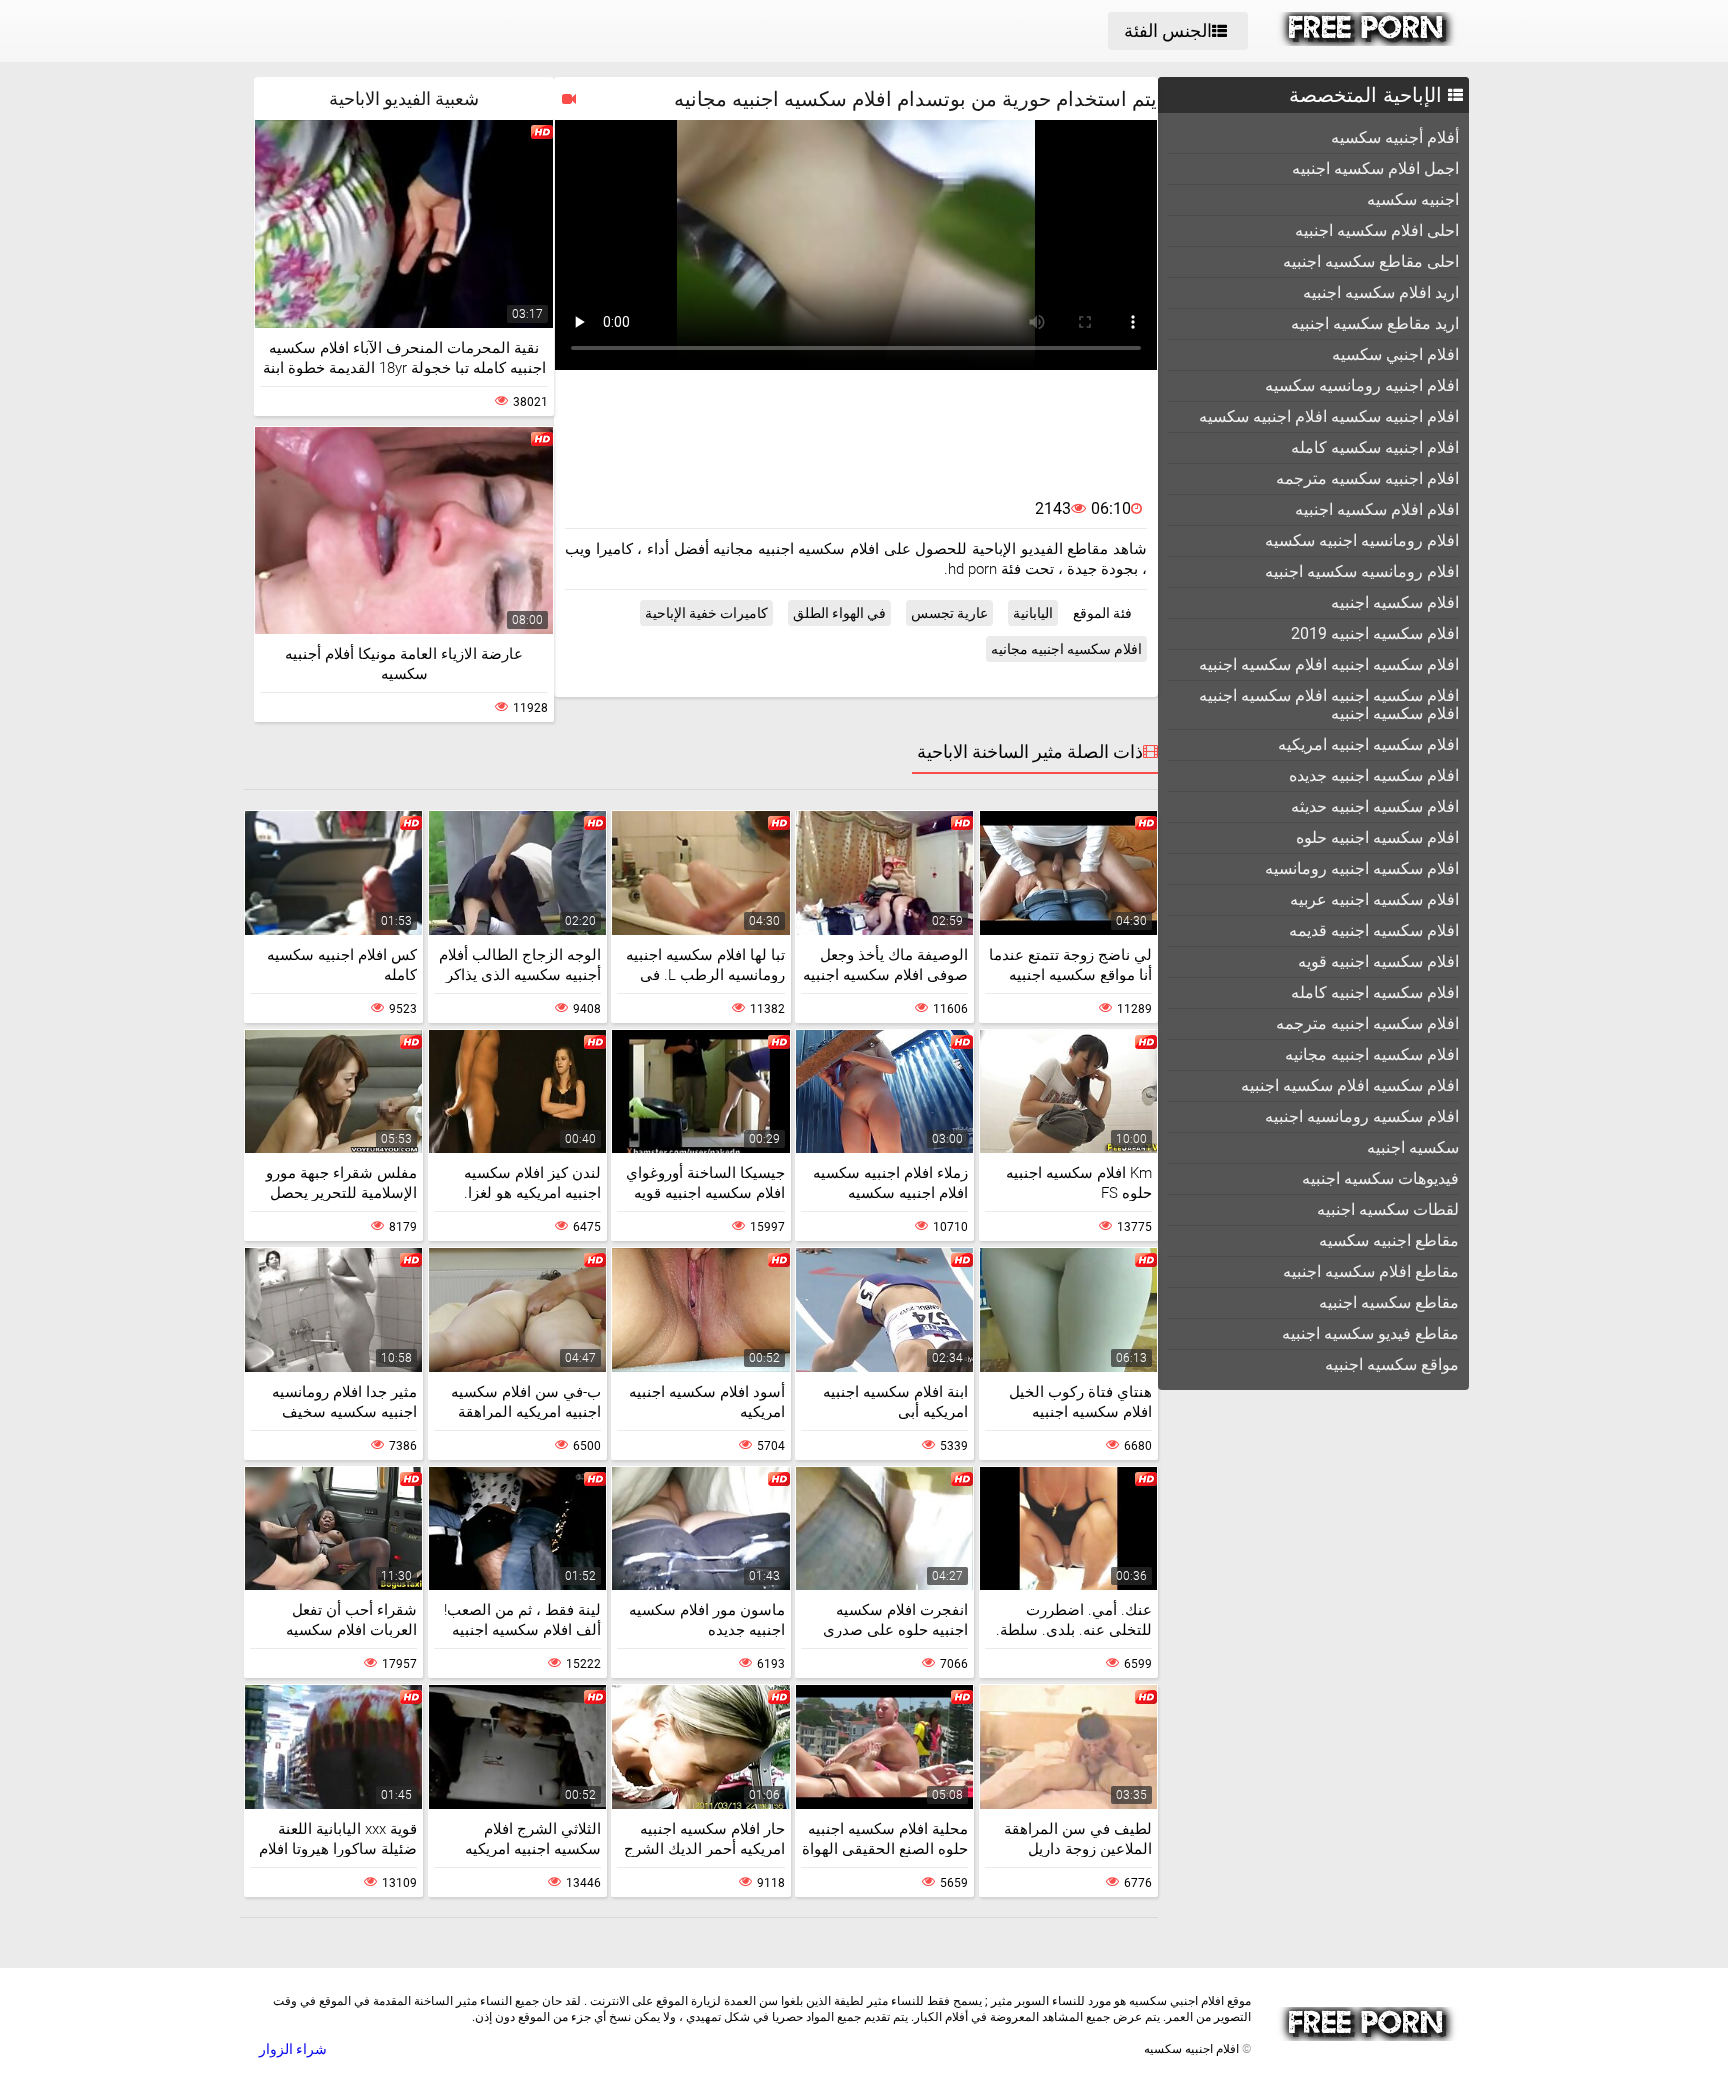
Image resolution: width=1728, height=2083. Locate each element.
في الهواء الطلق (839, 613)
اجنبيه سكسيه (1413, 199)
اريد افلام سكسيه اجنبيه (1381, 292)
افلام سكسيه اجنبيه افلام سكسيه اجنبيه (1329, 664)
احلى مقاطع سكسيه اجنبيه (1371, 261)
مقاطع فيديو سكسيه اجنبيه (1370, 1333)
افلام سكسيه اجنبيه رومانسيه (1362, 868)
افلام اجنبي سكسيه (1395, 354)
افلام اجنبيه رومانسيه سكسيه (1362, 385)
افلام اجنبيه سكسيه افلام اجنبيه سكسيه (1329, 416)
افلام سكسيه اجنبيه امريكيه (1368, 744)
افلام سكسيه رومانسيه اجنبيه (1362, 1116)
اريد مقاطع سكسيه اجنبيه (1375, 323)
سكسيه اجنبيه (1413, 1147)
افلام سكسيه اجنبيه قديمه (1374, 930)
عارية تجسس (949, 613)
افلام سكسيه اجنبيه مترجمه (1367, 1023)
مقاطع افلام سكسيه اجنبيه (1371, 1271)
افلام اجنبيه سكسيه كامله (1375, 447)
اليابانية (1033, 613)
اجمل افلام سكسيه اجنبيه (1375, 168)
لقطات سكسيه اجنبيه (1388, 1209)
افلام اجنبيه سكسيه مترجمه (1367, 478)
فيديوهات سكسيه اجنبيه (1380, 1178)
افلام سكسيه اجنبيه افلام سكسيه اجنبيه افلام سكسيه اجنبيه (1329, 704)
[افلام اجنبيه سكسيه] (1367, 41)
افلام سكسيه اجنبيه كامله (1375, 992)
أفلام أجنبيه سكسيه (1395, 137)
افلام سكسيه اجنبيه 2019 (1375, 633)
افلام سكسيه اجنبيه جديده (1374, 775)
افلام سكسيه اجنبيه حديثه (1375, 806)
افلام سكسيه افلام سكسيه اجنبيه (1350, 1085)
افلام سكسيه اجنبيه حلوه (1377, 837)
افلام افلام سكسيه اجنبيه (1377, 509)
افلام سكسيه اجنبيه (1395, 602)
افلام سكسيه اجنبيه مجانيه (1372, 1054)
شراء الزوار (293, 2049)
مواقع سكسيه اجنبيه (1392, 1364)
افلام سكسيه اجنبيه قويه (1378, 961)
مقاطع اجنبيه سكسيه (1389, 1240)
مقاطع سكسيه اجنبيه (1389, 1302)
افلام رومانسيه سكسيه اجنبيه (1362, 571)
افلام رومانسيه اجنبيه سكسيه (1362, 540)
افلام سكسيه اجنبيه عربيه (1374, 899)
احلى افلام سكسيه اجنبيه (1377, 230)
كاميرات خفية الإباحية (706, 613)
